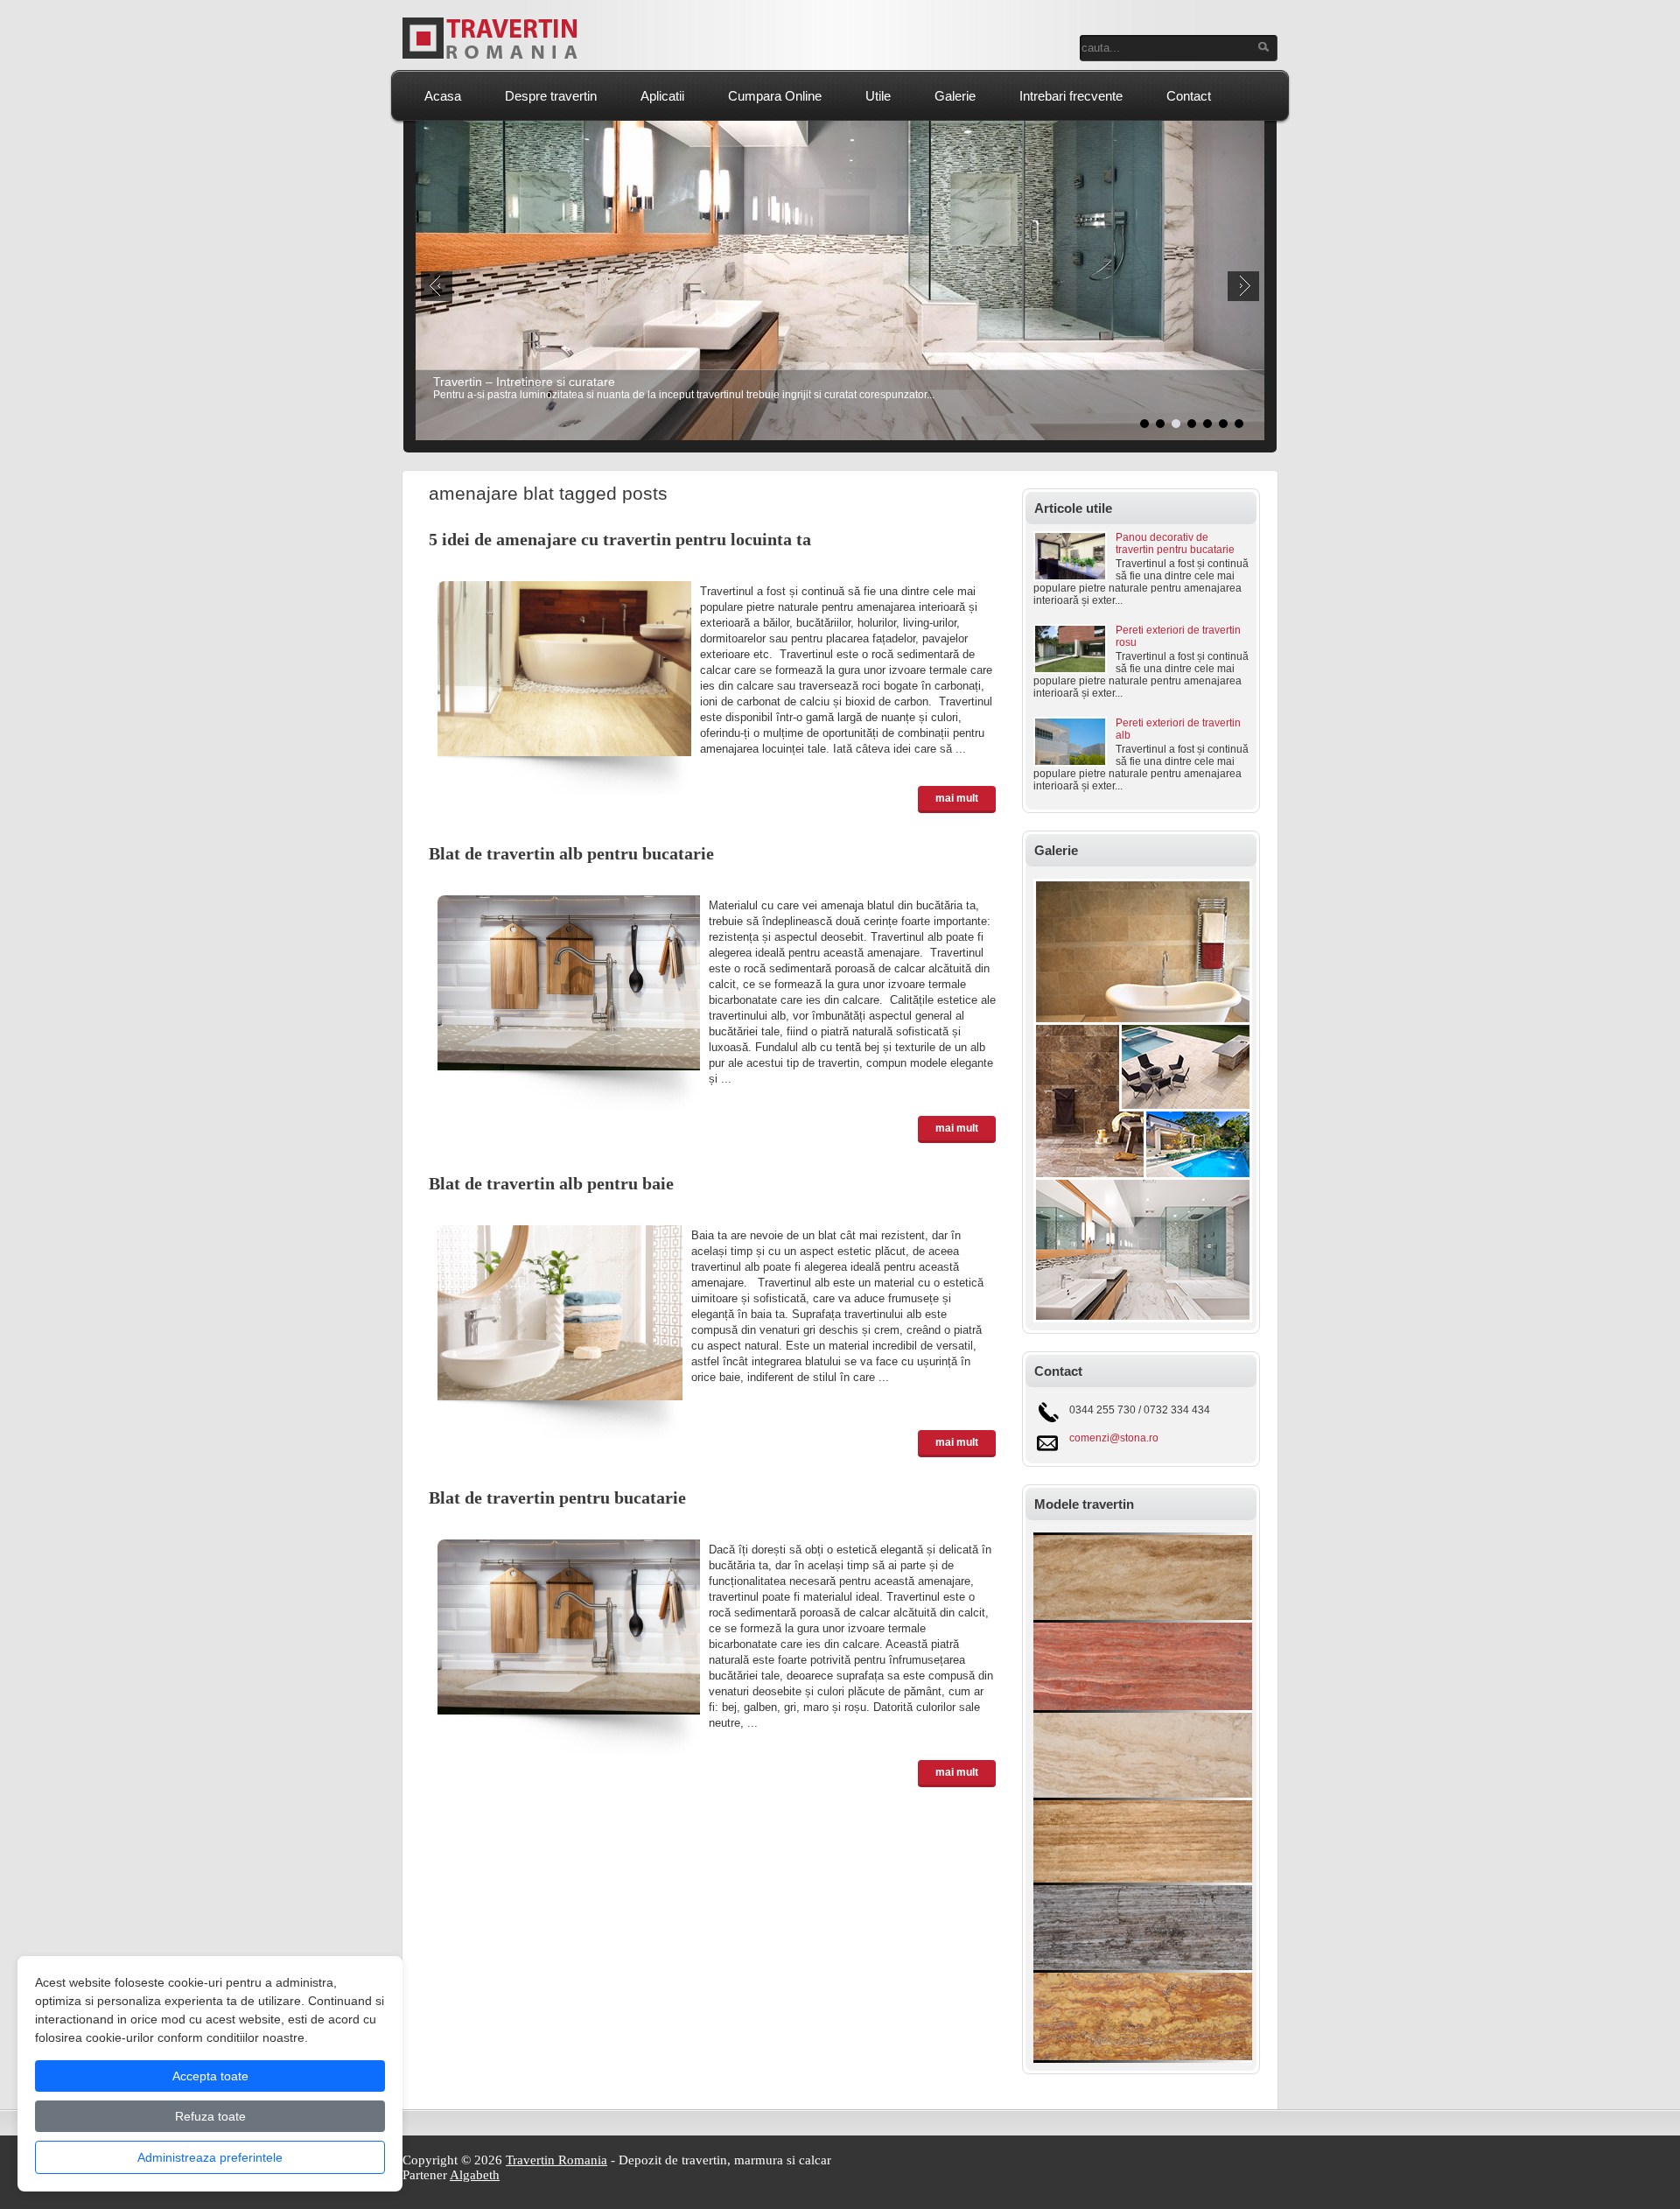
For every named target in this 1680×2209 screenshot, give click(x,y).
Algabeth (475, 2175)
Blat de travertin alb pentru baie (551, 1183)
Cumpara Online (775, 96)
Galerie (955, 96)
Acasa (443, 96)
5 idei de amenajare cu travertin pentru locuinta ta (620, 539)
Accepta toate (210, 2076)
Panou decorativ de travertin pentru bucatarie (1175, 543)
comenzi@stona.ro (1114, 1438)
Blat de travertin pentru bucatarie (557, 1497)
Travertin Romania (556, 2160)
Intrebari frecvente (1071, 96)
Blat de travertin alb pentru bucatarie (571, 853)
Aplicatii (662, 96)
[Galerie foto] (1143, 1319)
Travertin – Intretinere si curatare (524, 382)
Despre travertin (551, 96)
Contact (1189, 96)
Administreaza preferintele (210, 2157)
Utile (878, 96)
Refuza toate (210, 2116)
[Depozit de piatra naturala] (1143, 2059)
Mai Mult (957, 798)
